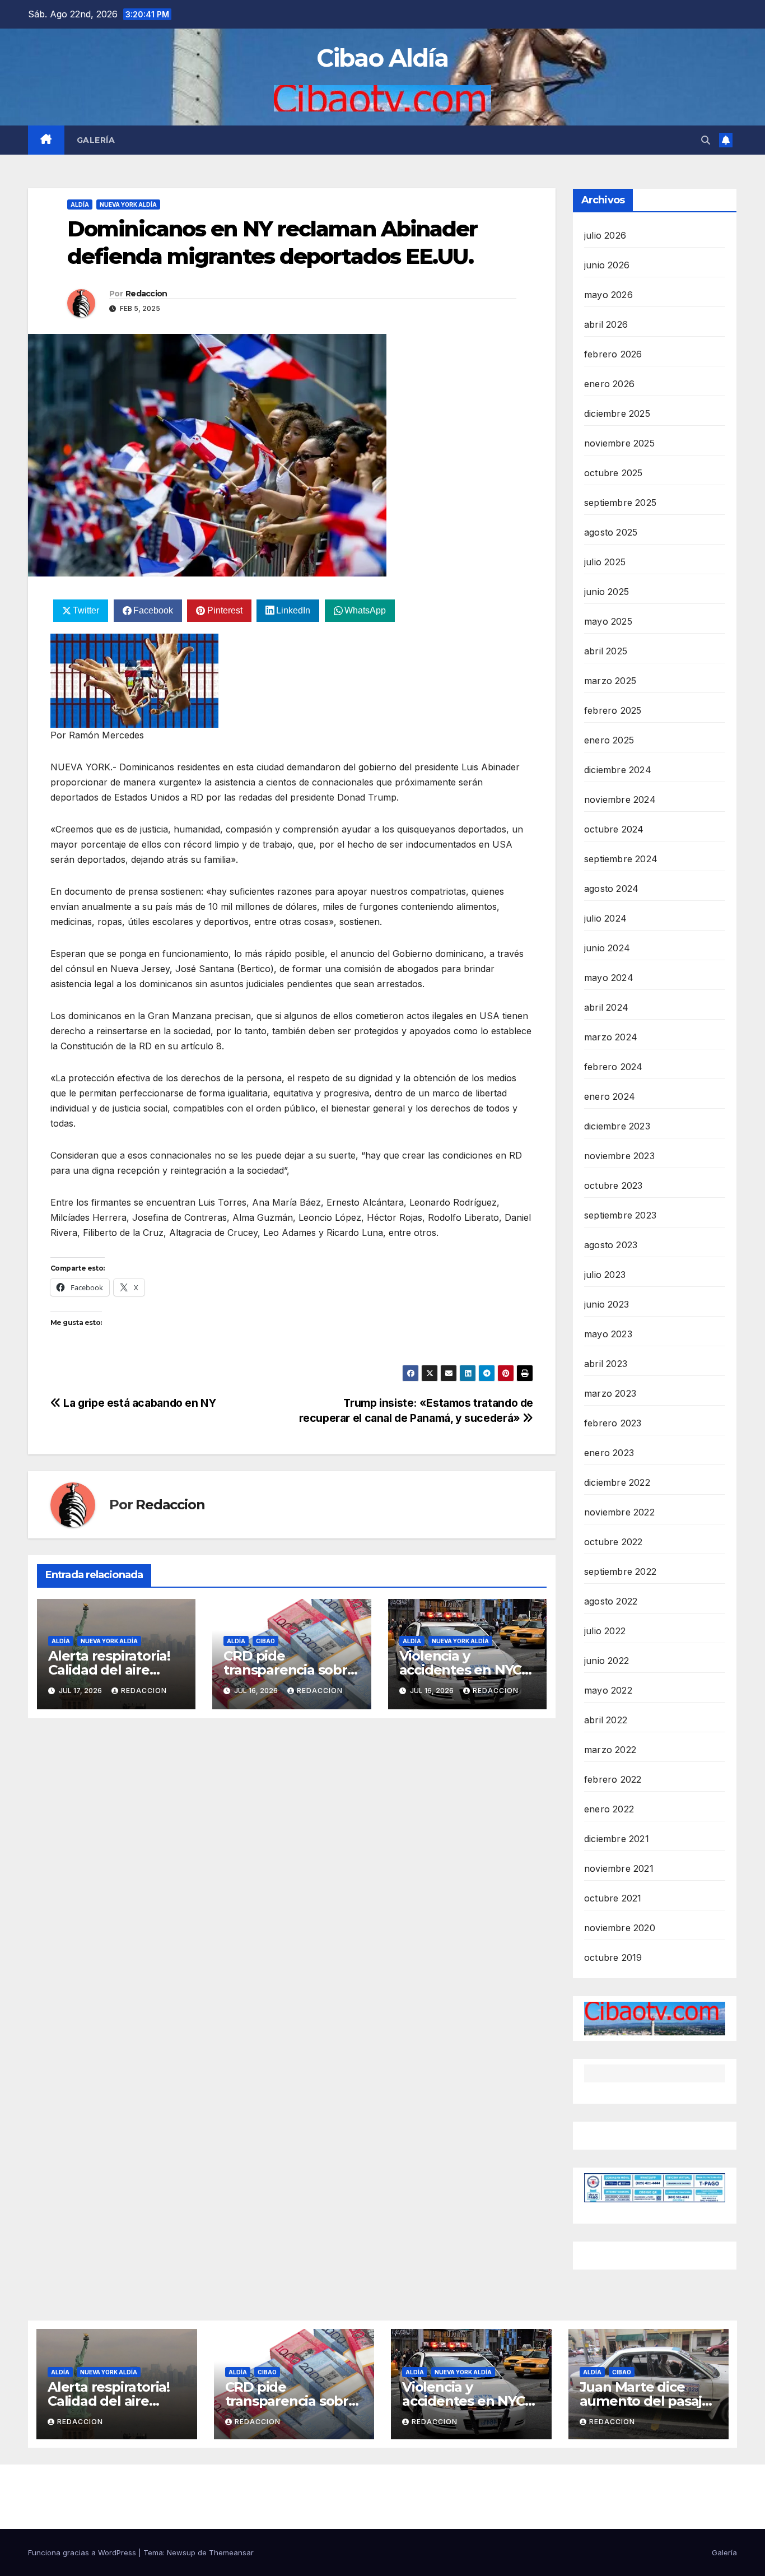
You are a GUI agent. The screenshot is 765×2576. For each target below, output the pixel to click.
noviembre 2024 (620, 799)
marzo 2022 (610, 1750)
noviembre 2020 (620, 1928)
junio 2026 (607, 265)
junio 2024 (607, 948)
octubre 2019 (613, 1957)
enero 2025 (609, 740)
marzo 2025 (610, 681)
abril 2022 (606, 1720)
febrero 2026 (613, 354)
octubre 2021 (613, 1898)
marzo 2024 (611, 1037)
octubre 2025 (613, 473)
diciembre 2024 (618, 770)
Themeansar (231, 2552)
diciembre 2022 (617, 1482)
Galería (96, 140)
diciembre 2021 (617, 1839)
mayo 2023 (608, 1334)
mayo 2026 (608, 295)
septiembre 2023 (620, 1215)
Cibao (265, 1641)
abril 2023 (606, 1364)
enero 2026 (609, 384)
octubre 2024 (614, 829)
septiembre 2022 (620, 1571)
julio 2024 (605, 918)
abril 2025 (606, 651)
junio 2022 (607, 1661)
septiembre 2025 (620, 503)
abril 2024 (606, 1007)
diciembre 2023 (617, 1126)
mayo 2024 (609, 978)
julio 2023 (605, 1275)
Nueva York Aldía (128, 204)
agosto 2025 (611, 532)
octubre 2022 (613, 1542)
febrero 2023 (613, 1423)
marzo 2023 (610, 1393)
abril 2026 (606, 324)
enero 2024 (610, 1096)
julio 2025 (605, 562)
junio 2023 (607, 1304)
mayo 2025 (608, 621)
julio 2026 (605, 235)
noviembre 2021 (619, 1868)
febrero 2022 (613, 1779)
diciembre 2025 (617, 413)
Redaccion (146, 294)
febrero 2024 (613, 1067)
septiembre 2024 (621, 859)
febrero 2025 (613, 710)
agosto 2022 (611, 1601)
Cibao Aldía (382, 58)
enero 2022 (609, 1809)
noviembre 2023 (619, 1156)
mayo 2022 (608, 1690)
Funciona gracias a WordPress (83, 2552)
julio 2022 (605, 1631)
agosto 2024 (611, 889)
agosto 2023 (611, 1245)
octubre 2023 (613, 1185)
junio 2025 (607, 592)
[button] (706, 140)
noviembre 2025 (619, 443)
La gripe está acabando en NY (139, 1403)
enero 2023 (609, 1453)
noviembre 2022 (619, 1512)
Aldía (80, 204)
